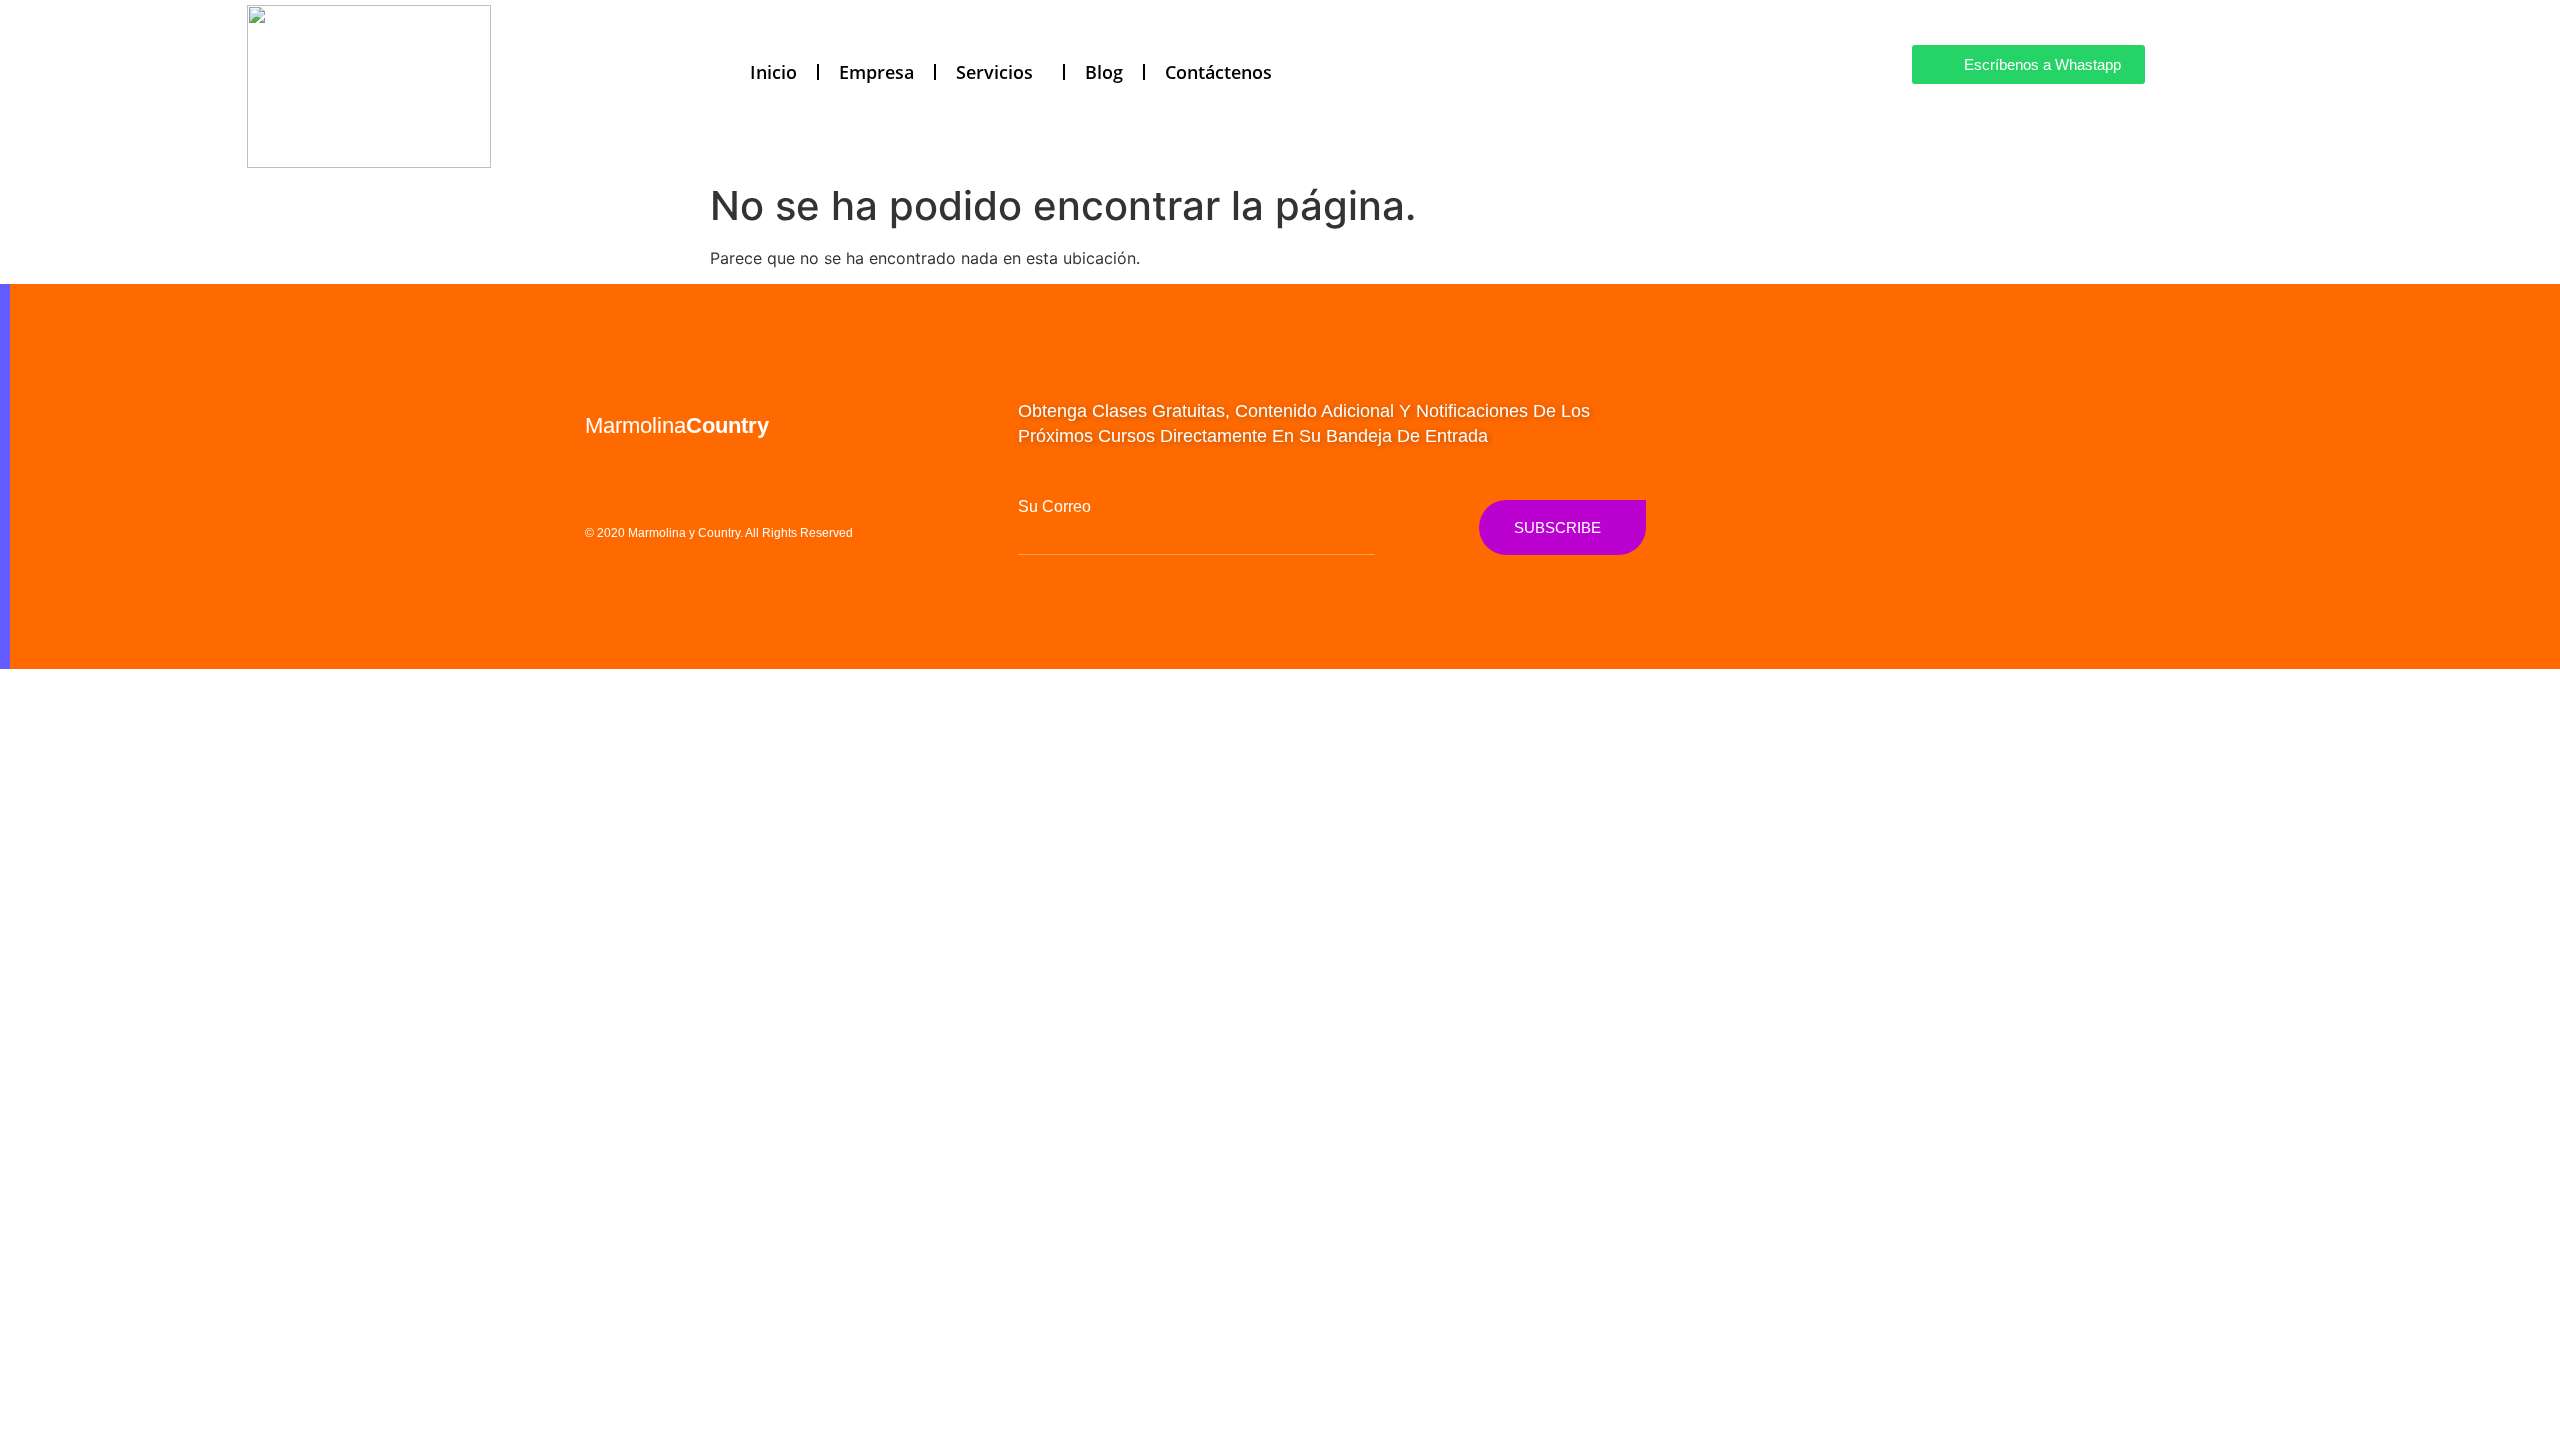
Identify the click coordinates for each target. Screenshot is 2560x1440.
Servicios (994, 72)
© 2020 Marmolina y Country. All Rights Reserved (719, 533)
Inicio (773, 72)
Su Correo (1054, 507)
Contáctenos (1218, 72)
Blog (1104, 72)
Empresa (876, 72)
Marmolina (677, 425)
